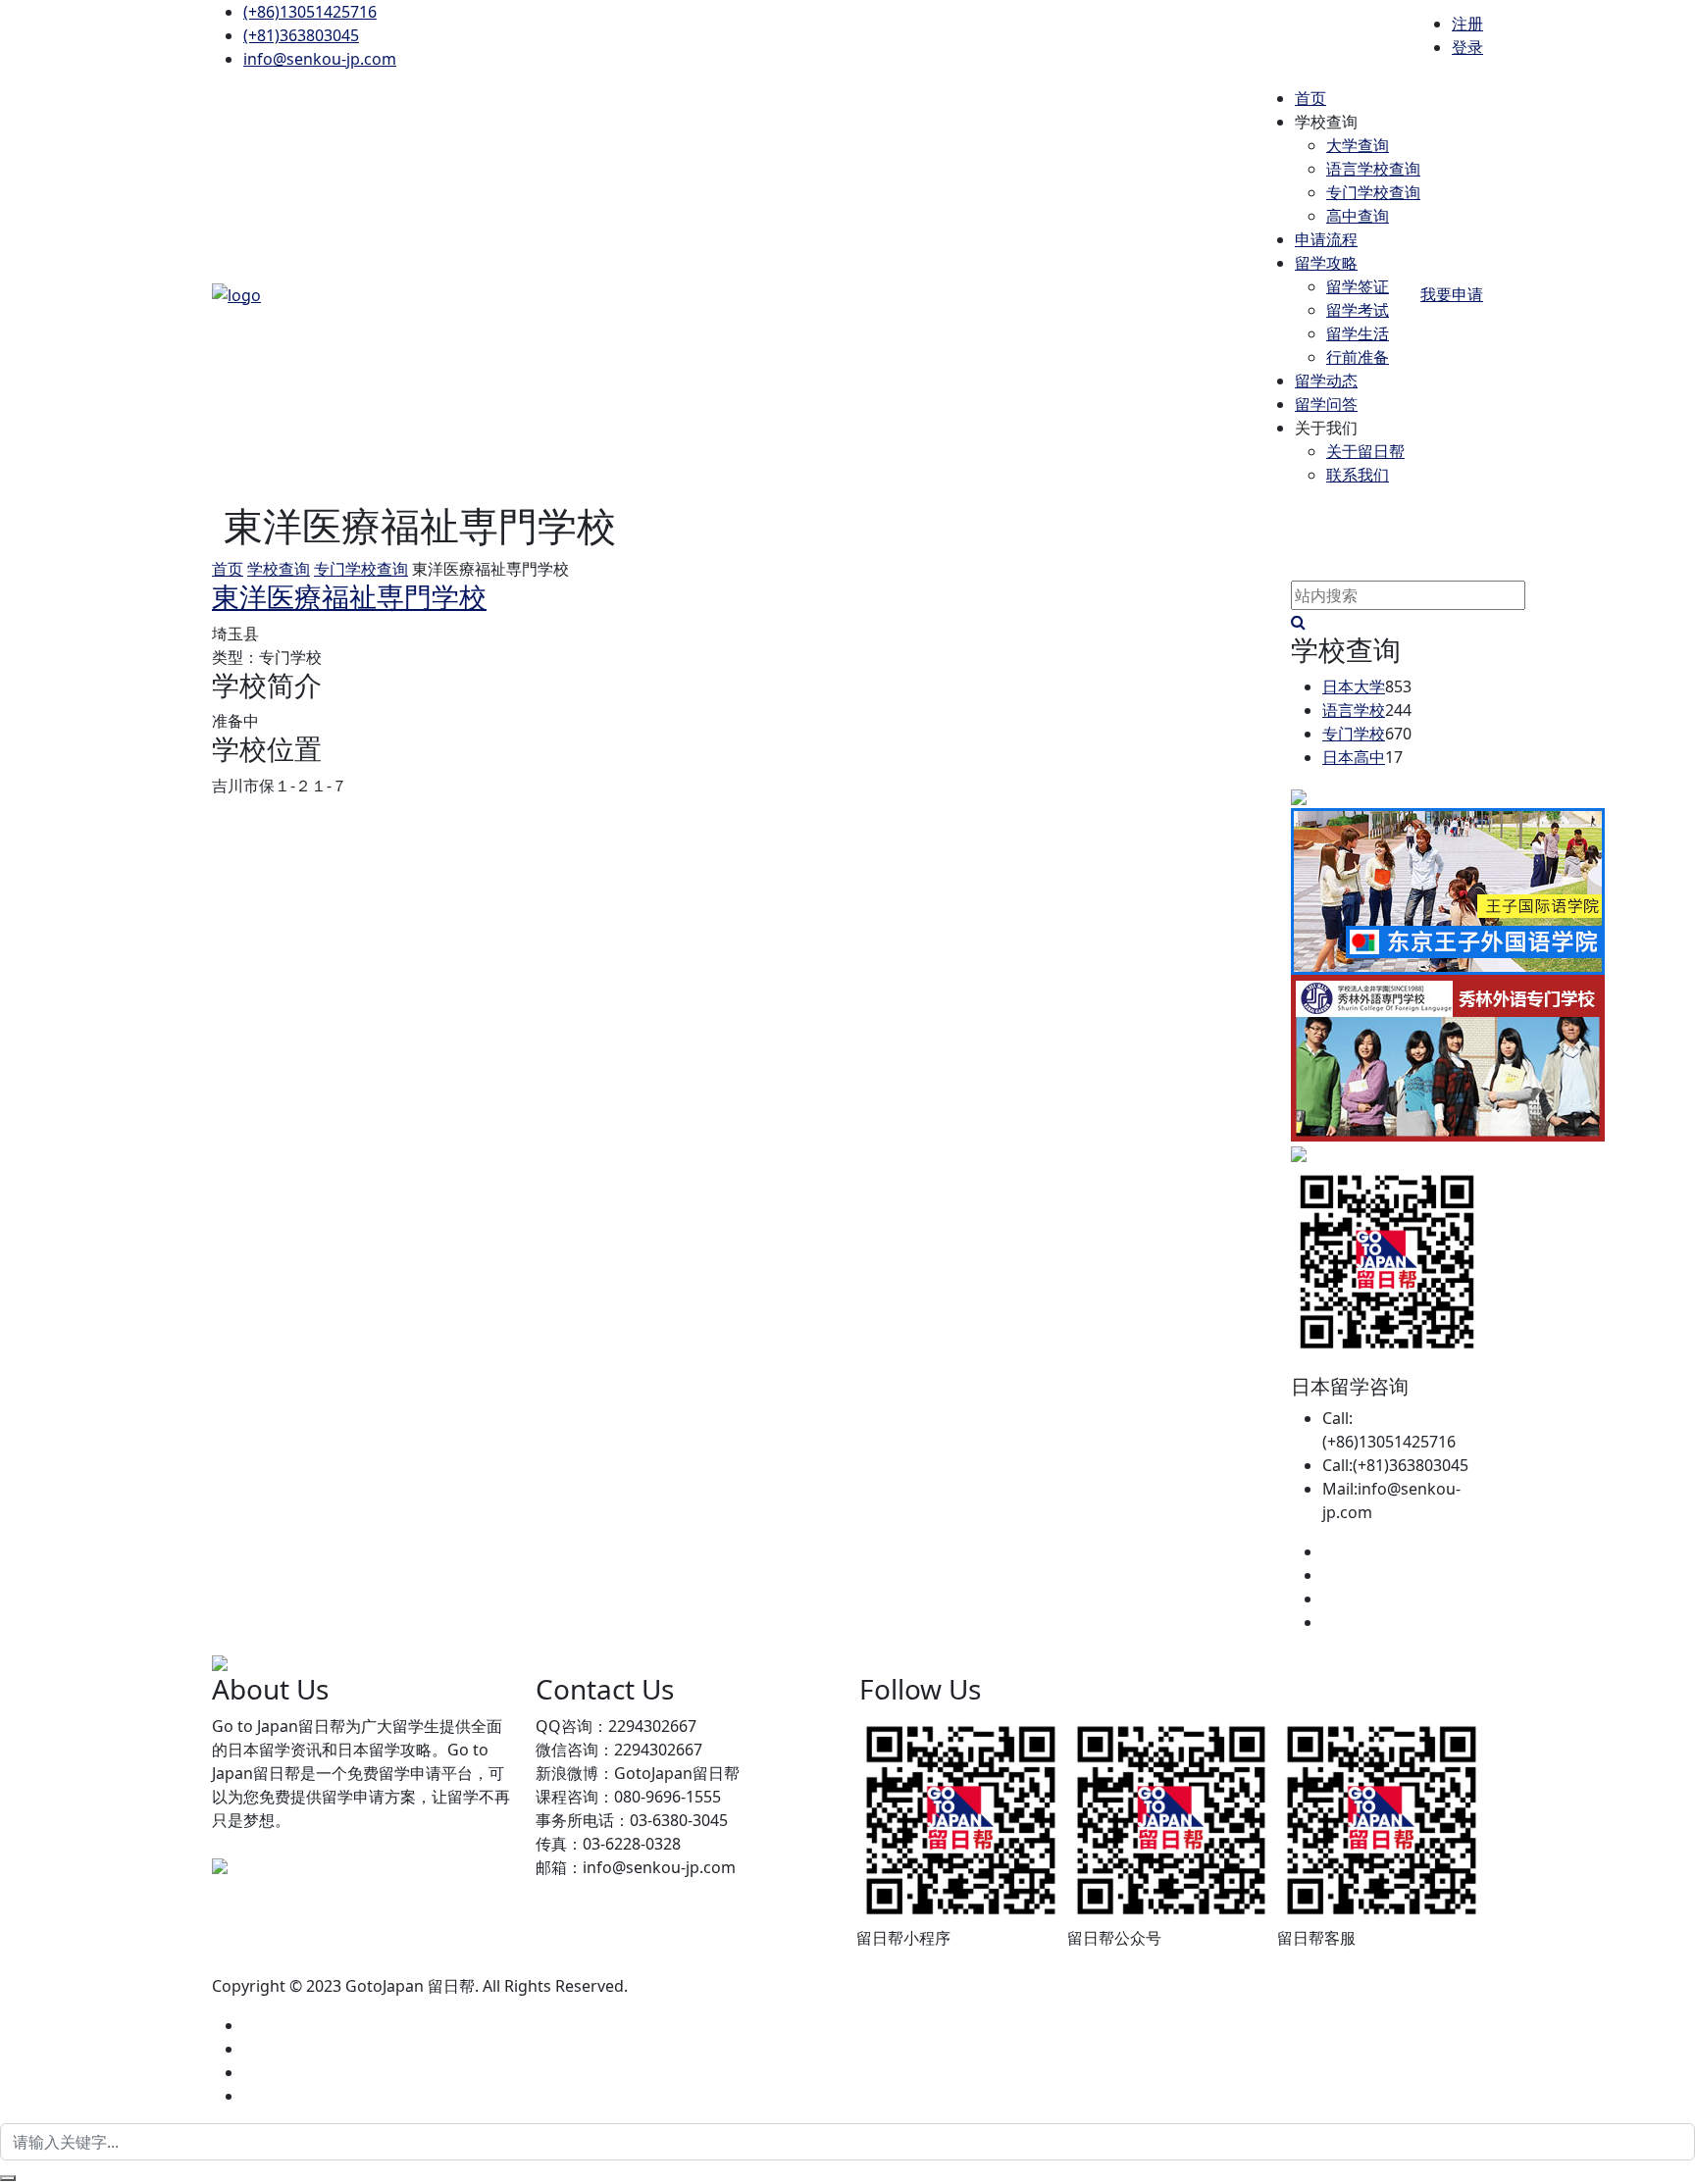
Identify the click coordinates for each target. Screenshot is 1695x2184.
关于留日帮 (1365, 451)
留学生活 (1358, 333)
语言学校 (1354, 710)
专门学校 (1354, 734)
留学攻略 (1326, 263)
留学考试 (1358, 310)
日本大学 (1354, 686)
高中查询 (1358, 216)
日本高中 (1354, 757)
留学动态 (1326, 381)
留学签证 (1358, 286)
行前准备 (1358, 357)
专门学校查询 (1373, 192)
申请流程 (1326, 239)
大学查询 (1358, 145)
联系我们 (1358, 475)
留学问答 (1326, 404)
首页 (1310, 98)
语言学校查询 (1373, 169)
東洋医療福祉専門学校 (349, 596)
